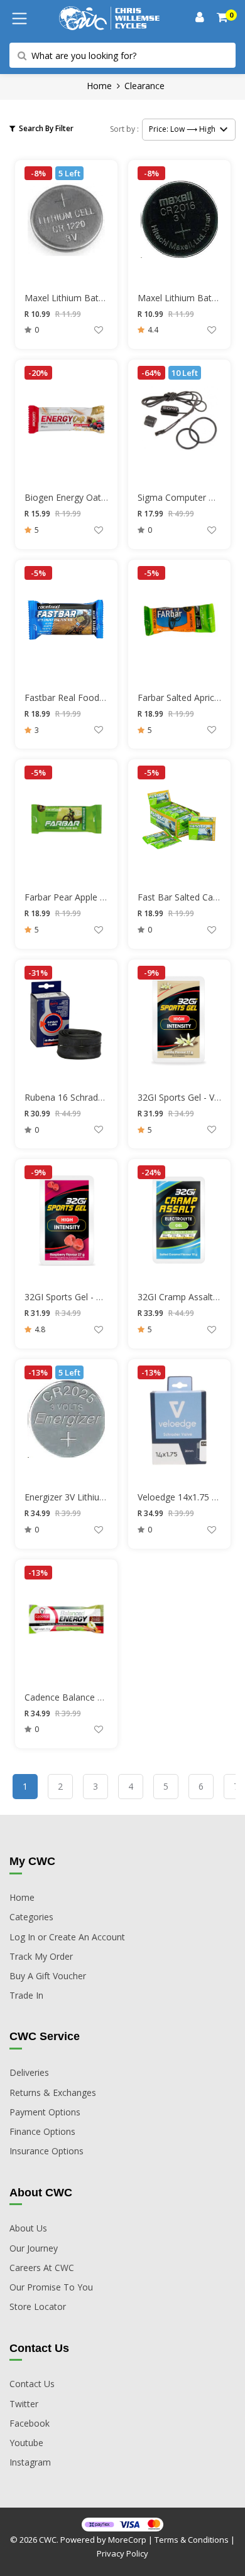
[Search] (223, 19)
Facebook (30, 2423)
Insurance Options (46, 2151)
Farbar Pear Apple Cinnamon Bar (91, 897)
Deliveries (29, 2072)
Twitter (24, 2404)
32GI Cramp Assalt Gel (183, 1297)
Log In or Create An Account (67, 1937)
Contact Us (32, 2384)
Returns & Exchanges (53, 2092)
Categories (31, 1917)
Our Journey (34, 2248)
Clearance (144, 86)
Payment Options (45, 2112)
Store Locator (38, 2306)
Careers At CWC (42, 2268)
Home (99, 86)
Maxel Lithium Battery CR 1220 (88, 298)
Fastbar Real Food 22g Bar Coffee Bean (106, 697)
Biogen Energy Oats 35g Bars (84, 497)
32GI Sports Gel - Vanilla (186, 1097)
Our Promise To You (51, 2287)
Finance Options (42, 2131)
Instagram (30, 2462)
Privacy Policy (122, 2553)
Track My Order (41, 1956)
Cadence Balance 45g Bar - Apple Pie (100, 1697)
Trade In (26, 1995)
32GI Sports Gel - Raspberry (81, 1297)
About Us (28, 2228)
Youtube (26, 2443)
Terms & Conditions (192, 2540)
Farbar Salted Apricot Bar (189, 697)
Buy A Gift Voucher (48, 1976)
